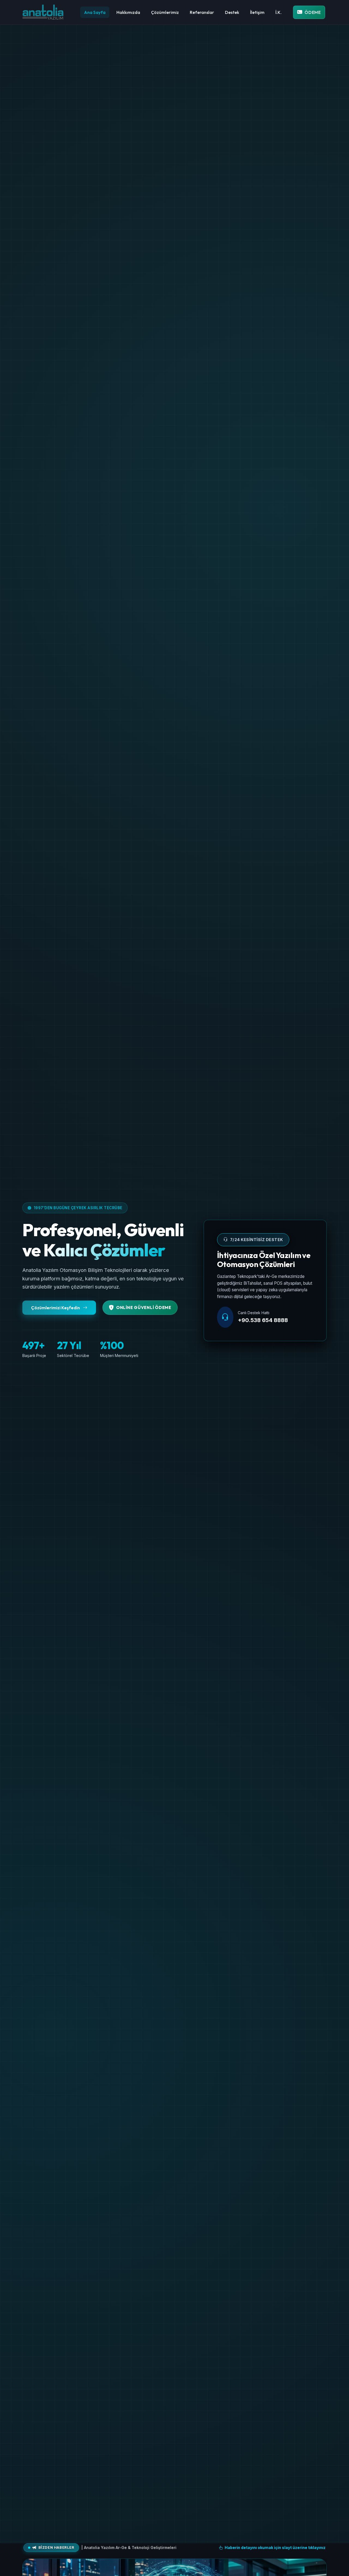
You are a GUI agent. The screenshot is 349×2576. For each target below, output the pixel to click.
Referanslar (202, 12)
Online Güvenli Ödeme (144, 1307)
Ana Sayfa (95, 12)
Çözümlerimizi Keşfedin (56, 1308)
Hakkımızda (128, 12)
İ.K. (279, 12)
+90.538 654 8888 (263, 1320)
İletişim (257, 12)
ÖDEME (313, 12)
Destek (232, 12)
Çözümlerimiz (165, 12)
